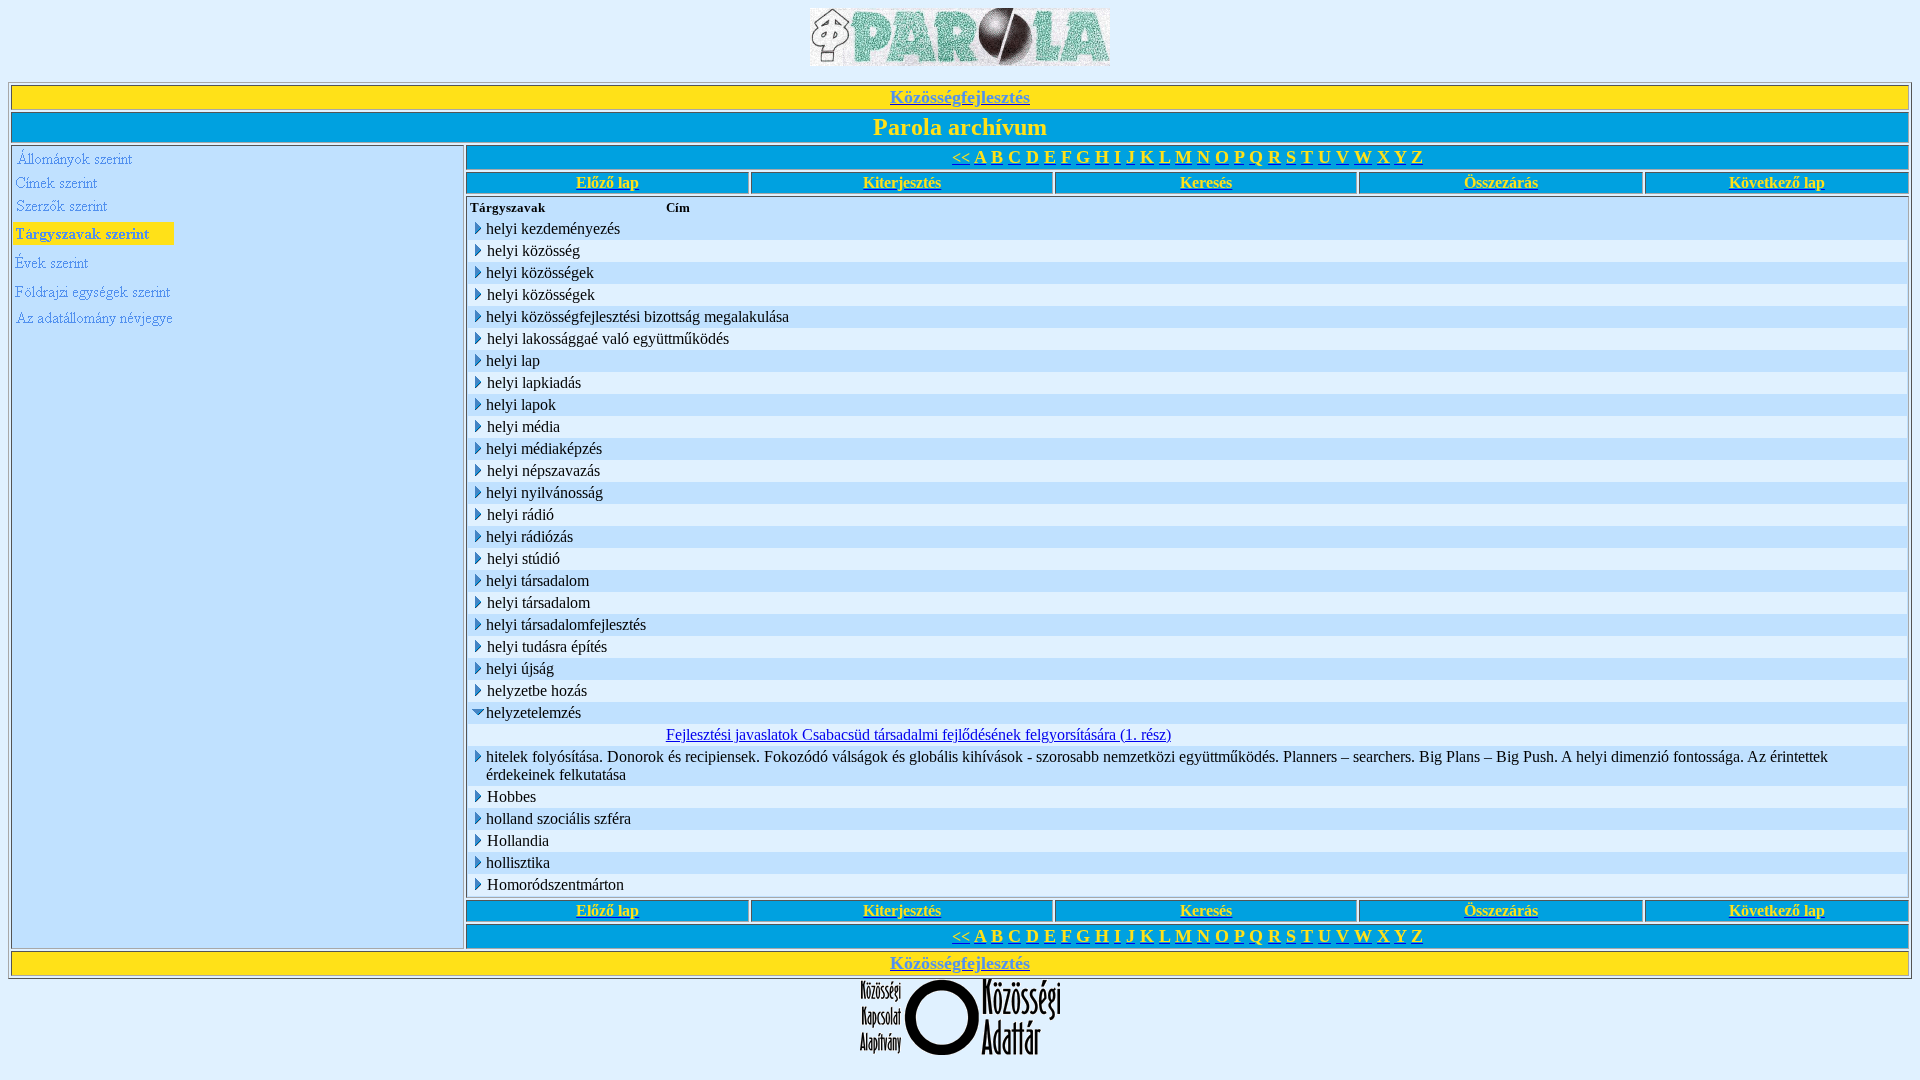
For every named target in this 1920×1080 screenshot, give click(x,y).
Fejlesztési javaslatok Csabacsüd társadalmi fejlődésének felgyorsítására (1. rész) (918, 734)
